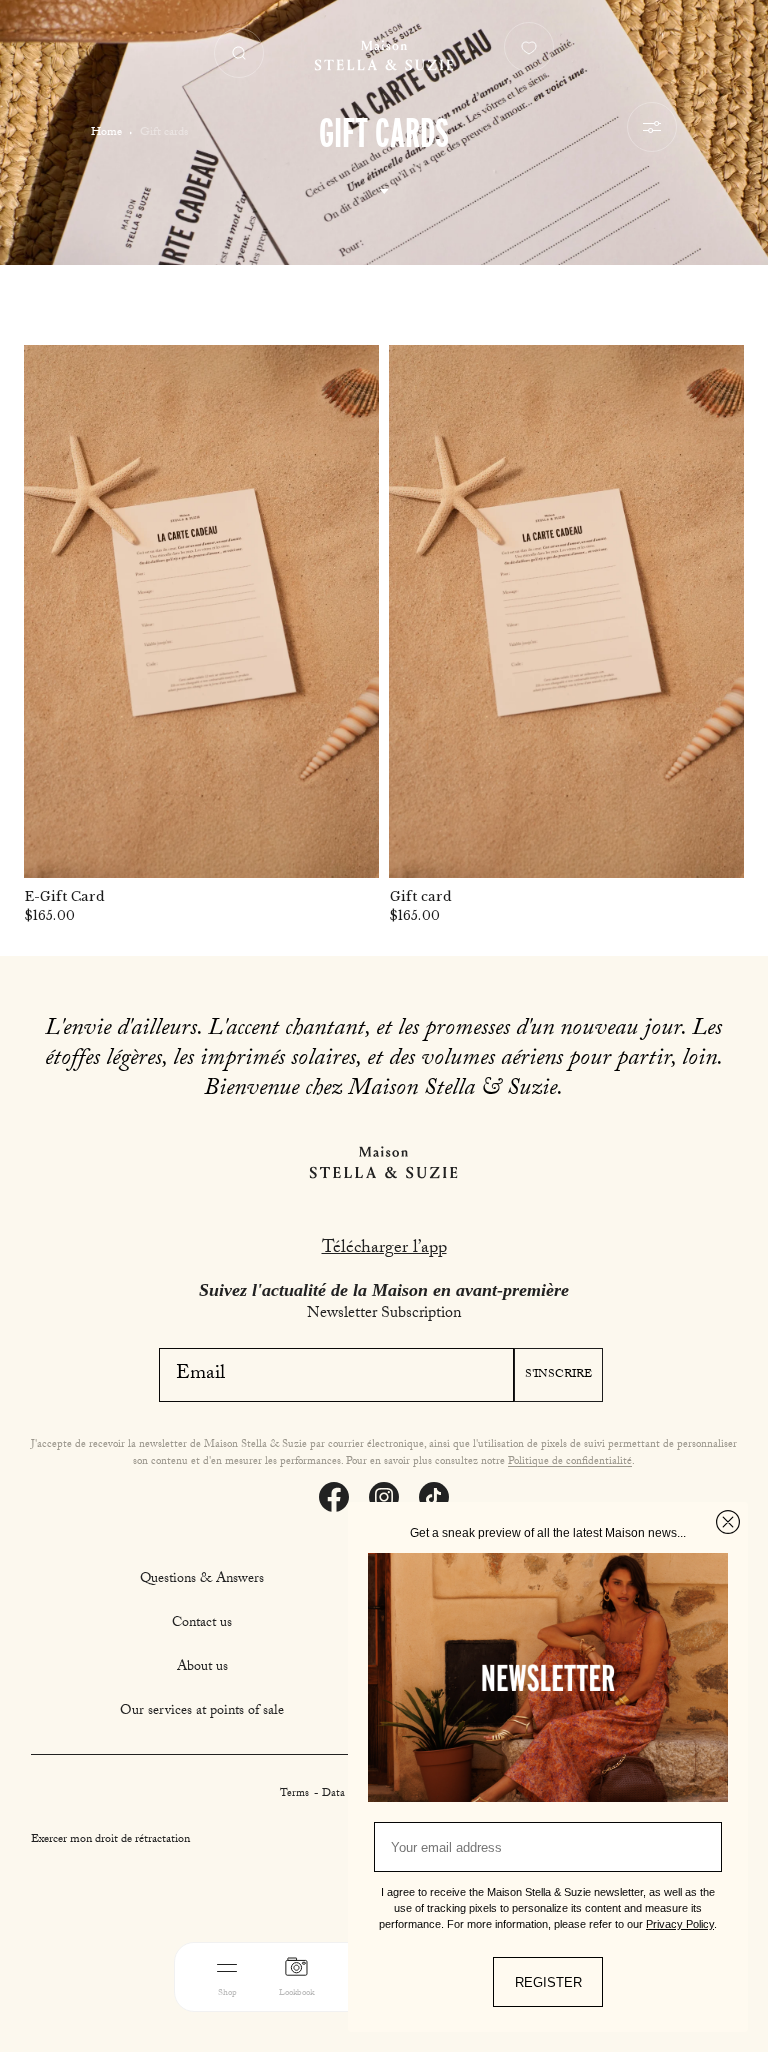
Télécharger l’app (384, 1249)
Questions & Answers (202, 1580)
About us (202, 1668)
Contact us (202, 1624)
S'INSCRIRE (558, 1375)
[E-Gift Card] (201, 611)
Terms (296, 1794)
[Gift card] (566, 611)
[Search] (239, 53)
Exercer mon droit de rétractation (110, 1840)
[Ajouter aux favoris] (351, 373)
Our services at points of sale (202, 1712)
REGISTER (548, 1982)
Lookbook (296, 1993)
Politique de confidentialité (570, 1462)
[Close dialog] (728, 1522)
